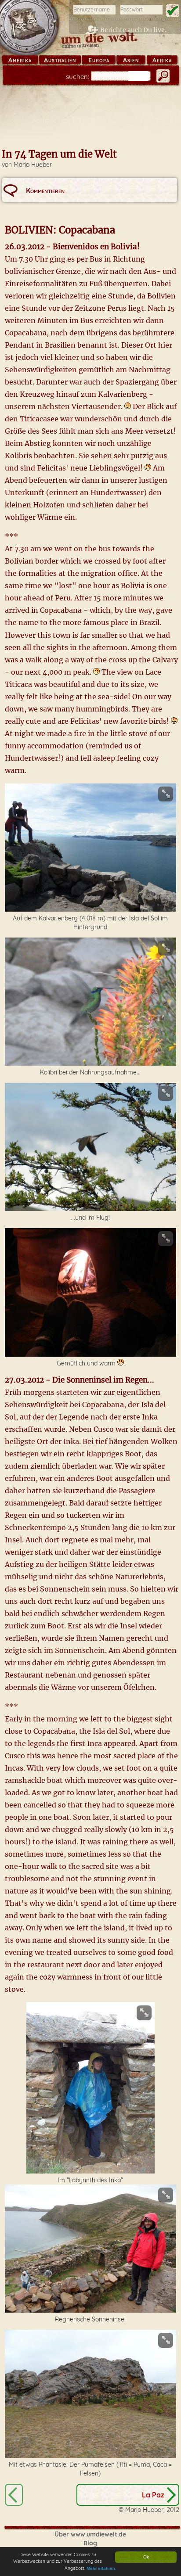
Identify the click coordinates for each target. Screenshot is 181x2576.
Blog (90, 2543)
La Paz (153, 2495)
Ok (146, 2557)
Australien (60, 60)
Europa (99, 60)
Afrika (162, 60)
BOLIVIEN (14, 2495)
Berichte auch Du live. (133, 30)
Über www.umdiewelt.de (90, 2534)
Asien (131, 60)
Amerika (20, 60)
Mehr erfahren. (101, 2568)
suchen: (78, 77)
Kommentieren (45, 190)
